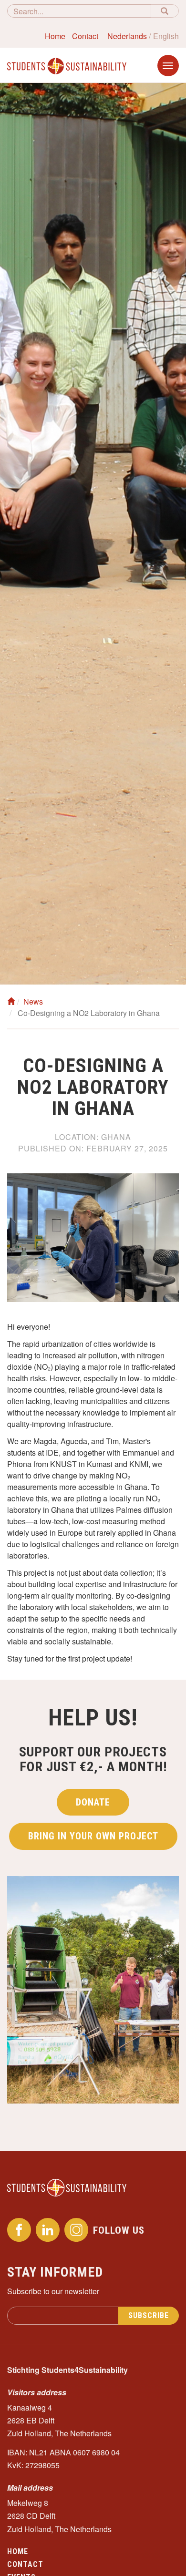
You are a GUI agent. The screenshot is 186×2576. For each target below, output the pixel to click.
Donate (93, 1802)
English (166, 36)
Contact (85, 36)
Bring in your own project (93, 1836)
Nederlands (127, 36)
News (33, 1001)
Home (55, 36)
